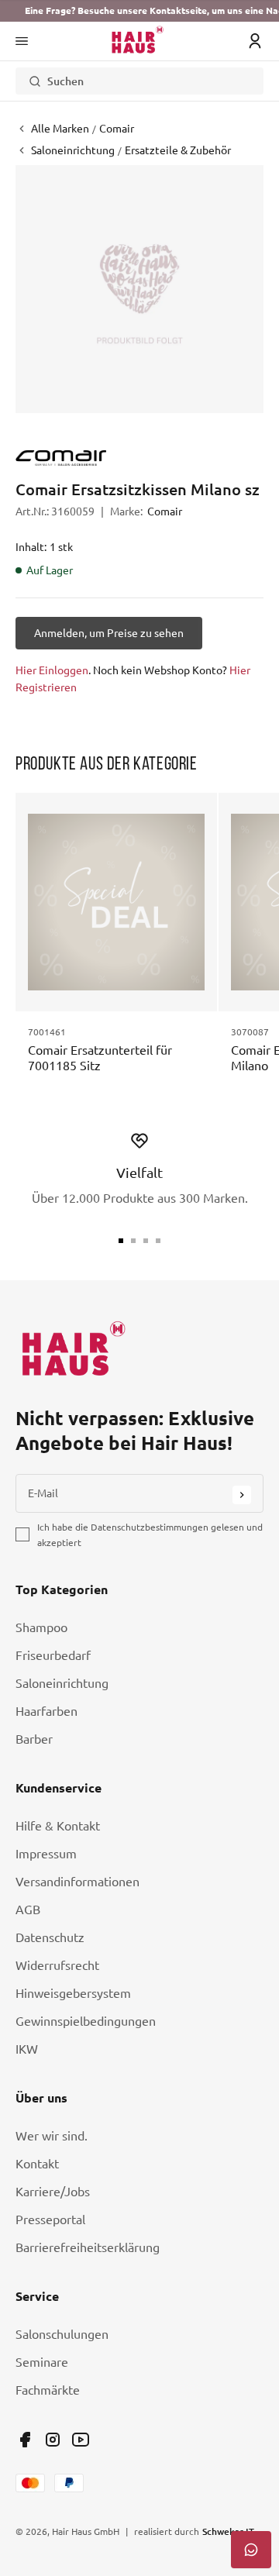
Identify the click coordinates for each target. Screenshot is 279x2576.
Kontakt (37, 2164)
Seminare (42, 2362)
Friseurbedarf (53, 1655)
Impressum (46, 1854)
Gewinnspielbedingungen (86, 2021)
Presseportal (50, 2220)
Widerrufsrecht (57, 1965)
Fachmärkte (48, 2390)
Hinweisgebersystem (73, 1993)
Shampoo (41, 1627)
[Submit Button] (242, 1495)
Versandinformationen (77, 1882)
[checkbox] (22, 1534)
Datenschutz (50, 1937)
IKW (27, 2049)
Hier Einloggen (52, 670)
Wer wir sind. (52, 2136)
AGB (28, 1910)
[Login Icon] (255, 41)
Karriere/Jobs (53, 2192)
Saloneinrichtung (62, 1683)
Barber (34, 1739)
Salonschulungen (62, 2334)
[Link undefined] (25, 2440)
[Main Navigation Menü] (22, 41)
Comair (165, 511)
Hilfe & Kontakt (58, 1826)
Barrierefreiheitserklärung (88, 2247)
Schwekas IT (228, 2531)
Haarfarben (46, 1711)
